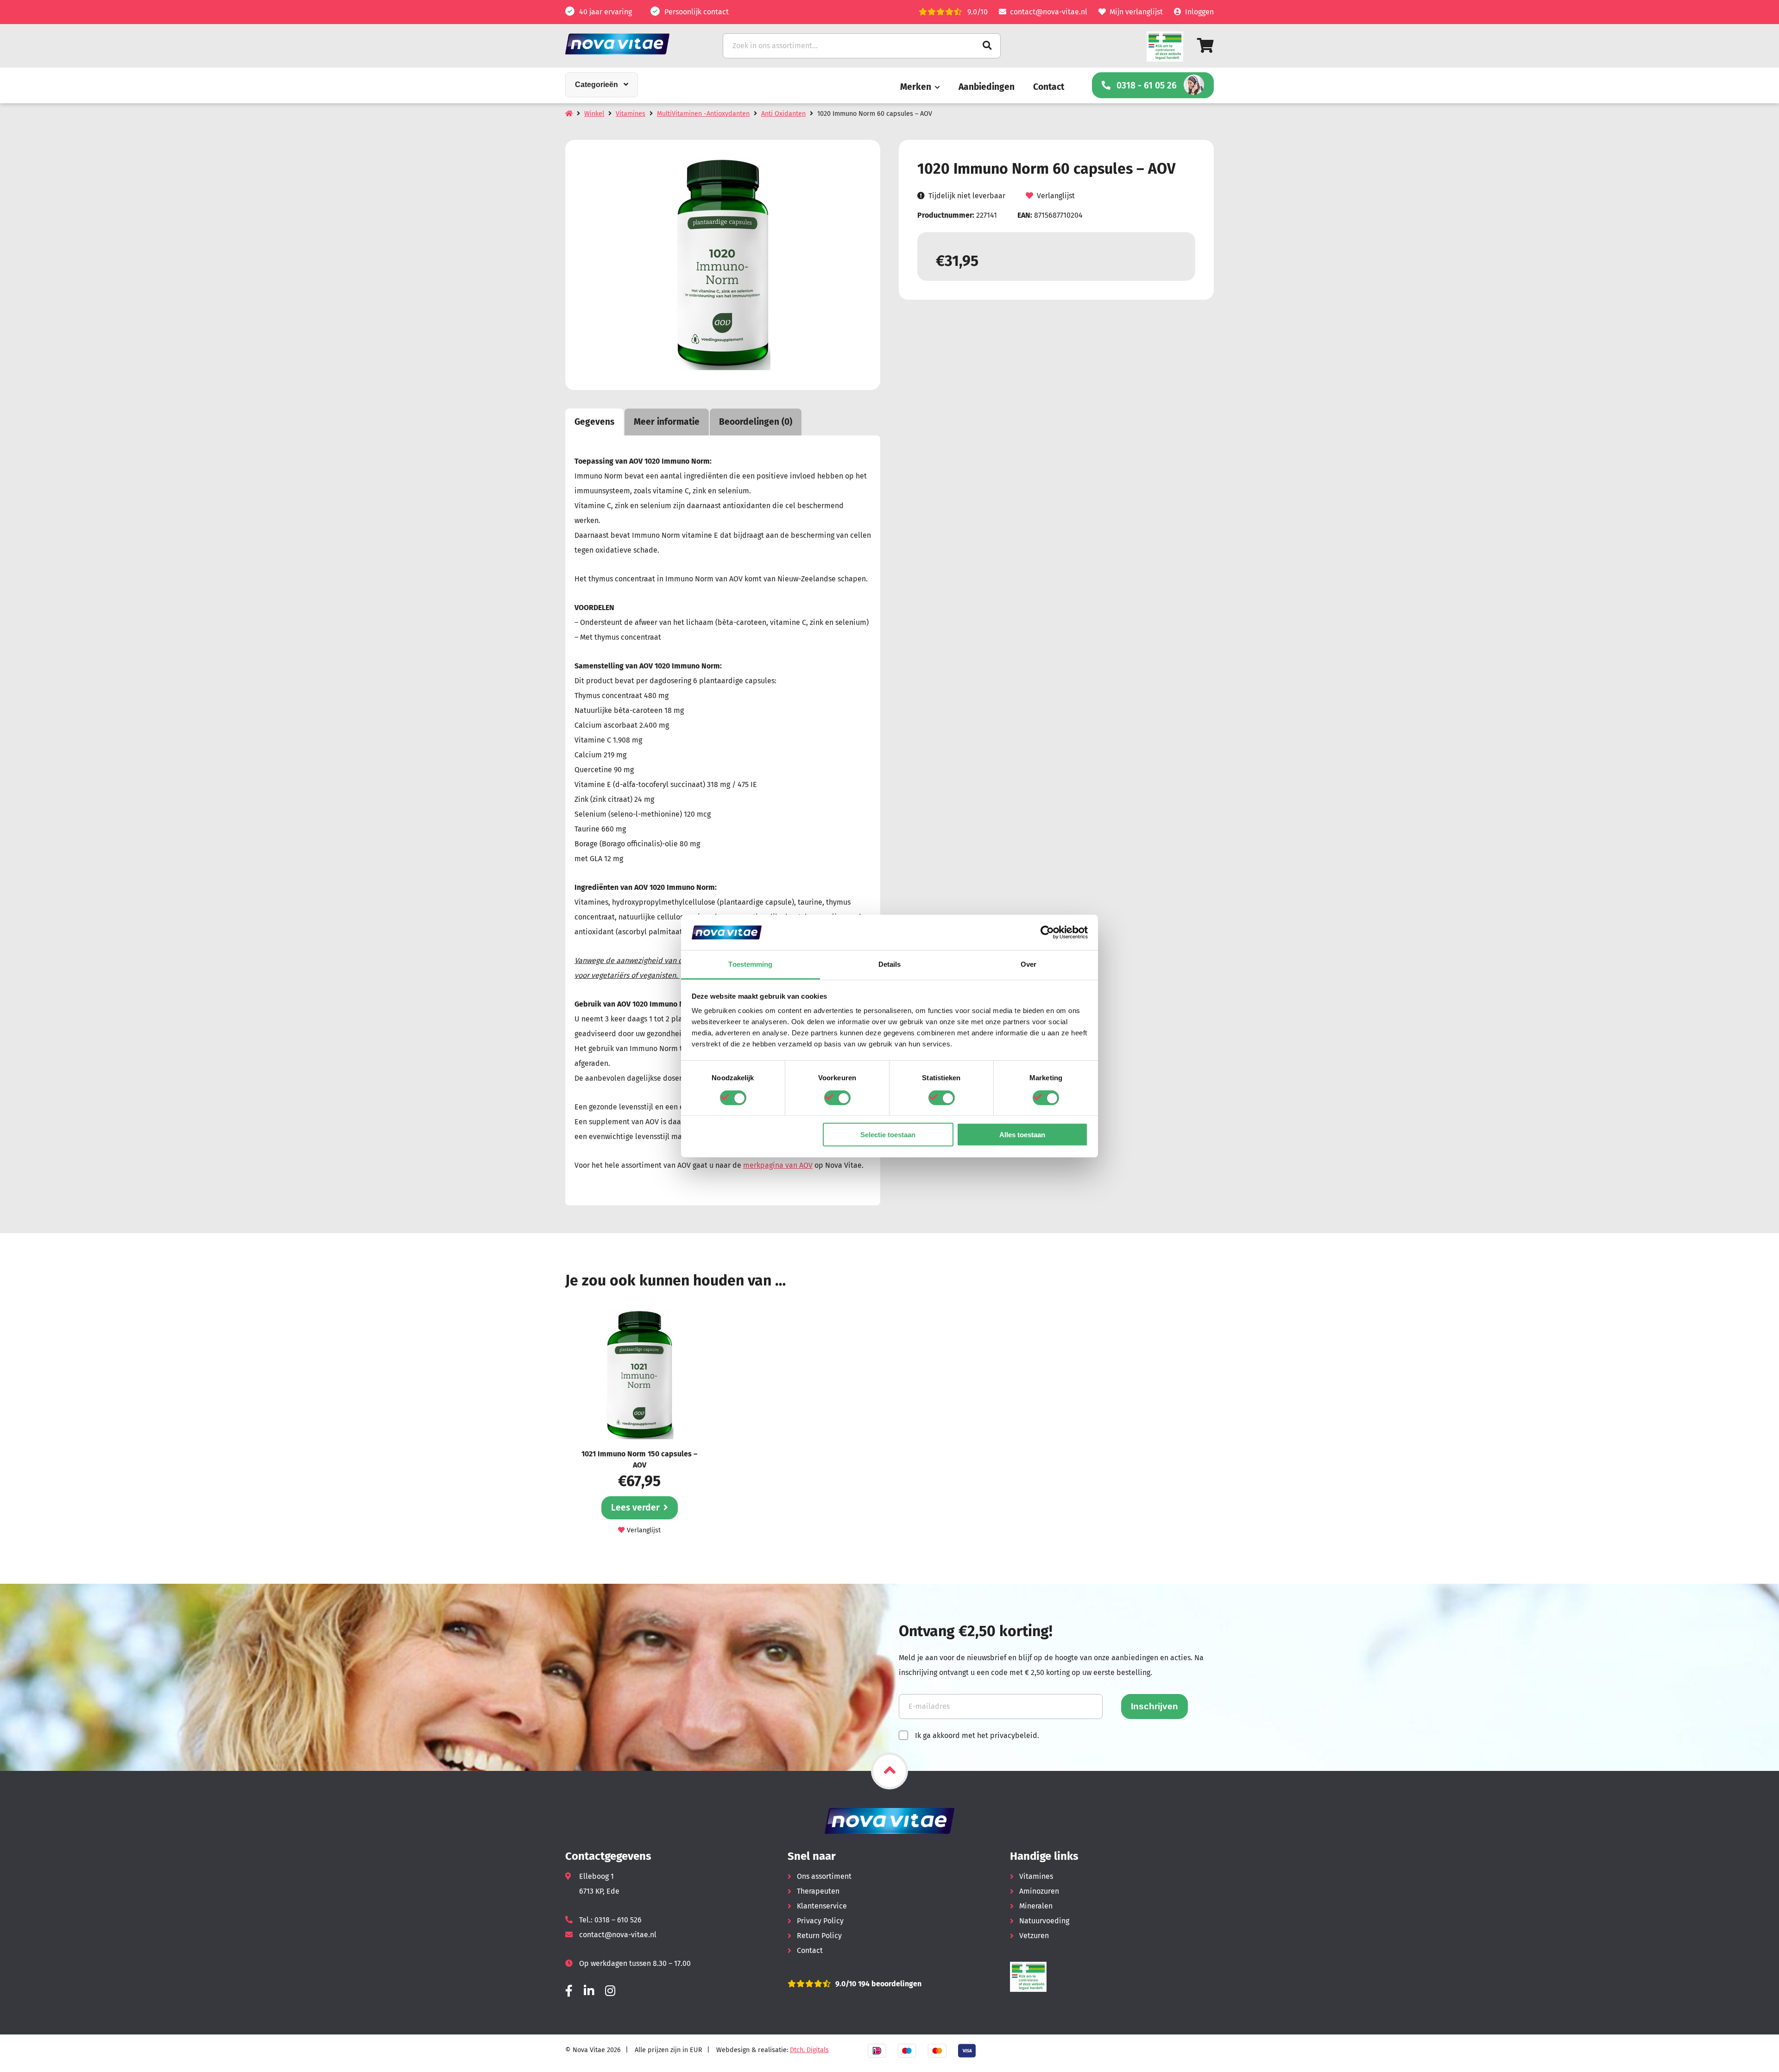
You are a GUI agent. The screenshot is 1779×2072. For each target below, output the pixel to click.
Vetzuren (1034, 1936)
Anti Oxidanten (783, 114)
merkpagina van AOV (778, 1165)
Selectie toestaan (888, 1135)
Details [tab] (890, 964)
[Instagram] (610, 1991)
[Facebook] (569, 1991)
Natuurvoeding (1044, 1921)
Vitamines (631, 114)
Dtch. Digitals (809, 2050)
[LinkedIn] (589, 1991)
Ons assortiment (824, 1876)
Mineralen (1036, 1906)
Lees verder (635, 1508)
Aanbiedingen (987, 87)
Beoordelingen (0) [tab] (756, 422)
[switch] (837, 1097)
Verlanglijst (1056, 196)
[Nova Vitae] (630, 44)
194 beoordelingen (889, 1984)
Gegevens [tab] (594, 422)
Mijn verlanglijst (1136, 12)
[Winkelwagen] (1205, 46)
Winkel (594, 114)
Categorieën (596, 85)
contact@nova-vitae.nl (1049, 12)
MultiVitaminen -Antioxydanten (703, 114)
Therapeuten (818, 1891)
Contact (1049, 87)
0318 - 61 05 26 (1147, 85)
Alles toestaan (1022, 1135)
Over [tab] (1028, 964)
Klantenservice (822, 1906)
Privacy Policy (820, 1921)
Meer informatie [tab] (667, 422)
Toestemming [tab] (750, 964)
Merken (916, 87)
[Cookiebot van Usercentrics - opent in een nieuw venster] (1047, 932)
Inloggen (1199, 12)
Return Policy (819, 1936)
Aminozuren (1039, 1891)
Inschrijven (1154, 1706)
